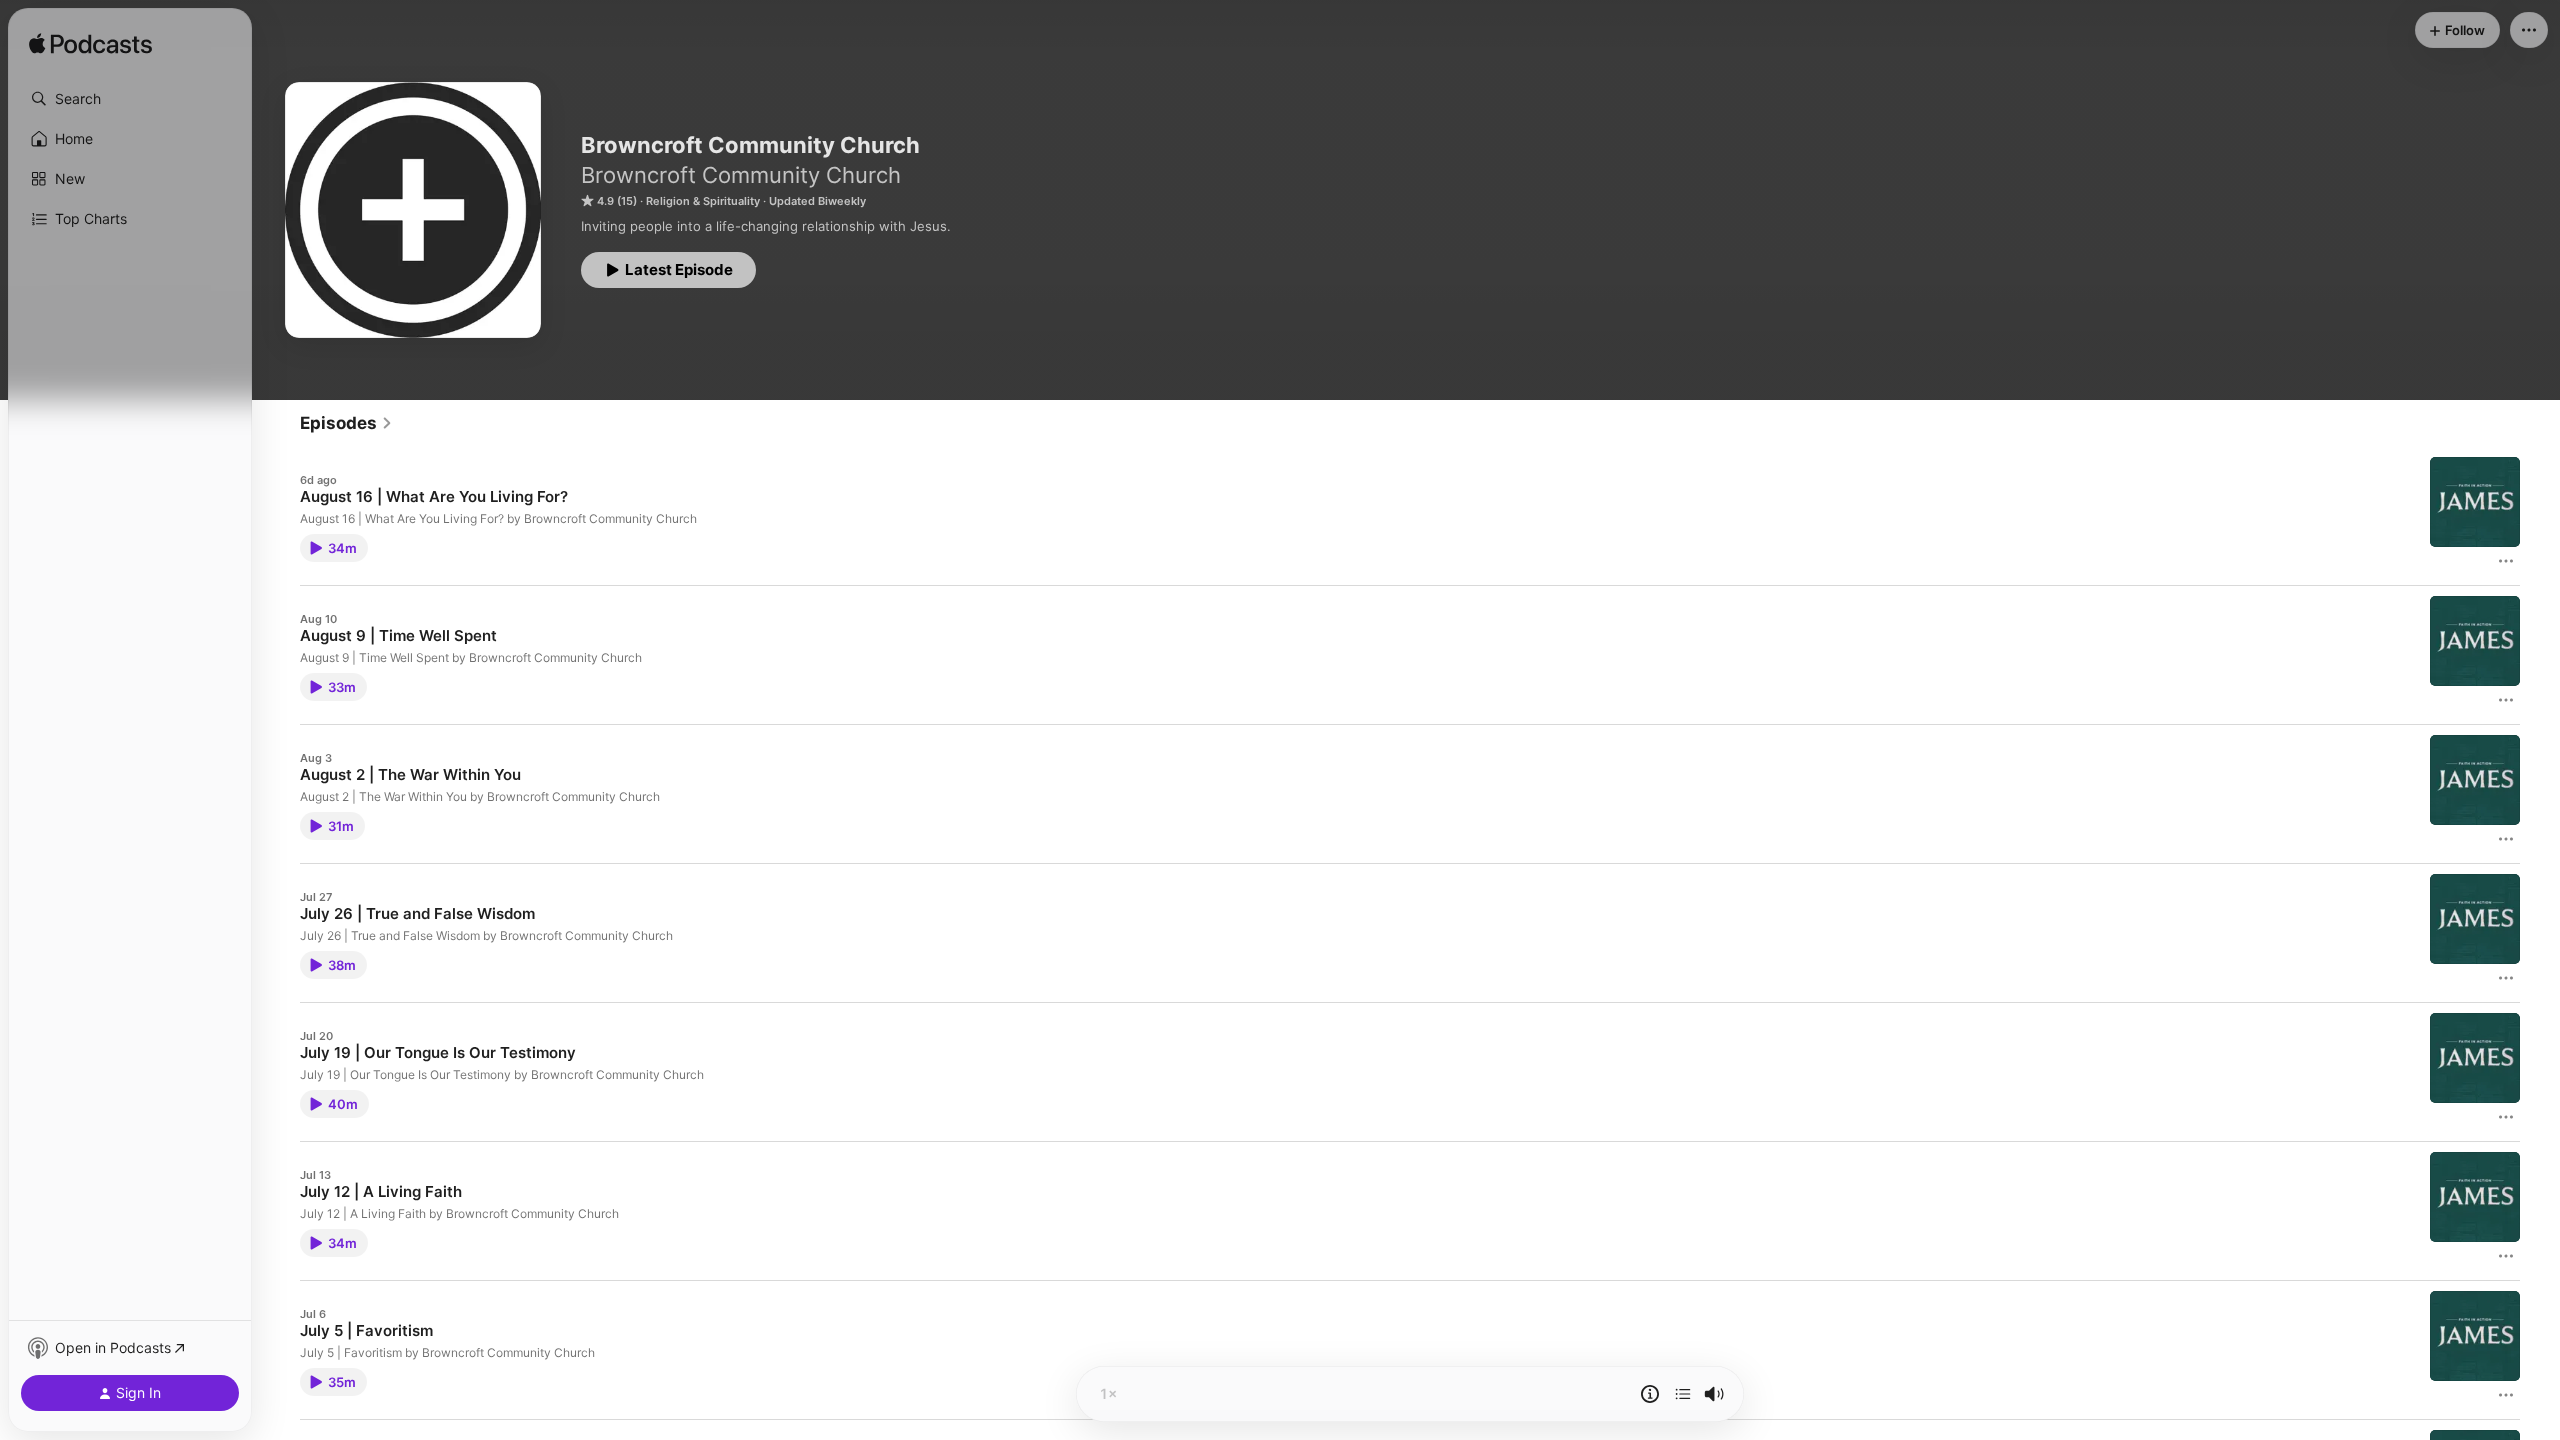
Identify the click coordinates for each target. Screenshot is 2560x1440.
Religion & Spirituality (703, 201)
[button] (130, 99)
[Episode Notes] (1650, 1394)
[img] (90, 45)
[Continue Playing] (1683, 1394)
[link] (346, 423)
